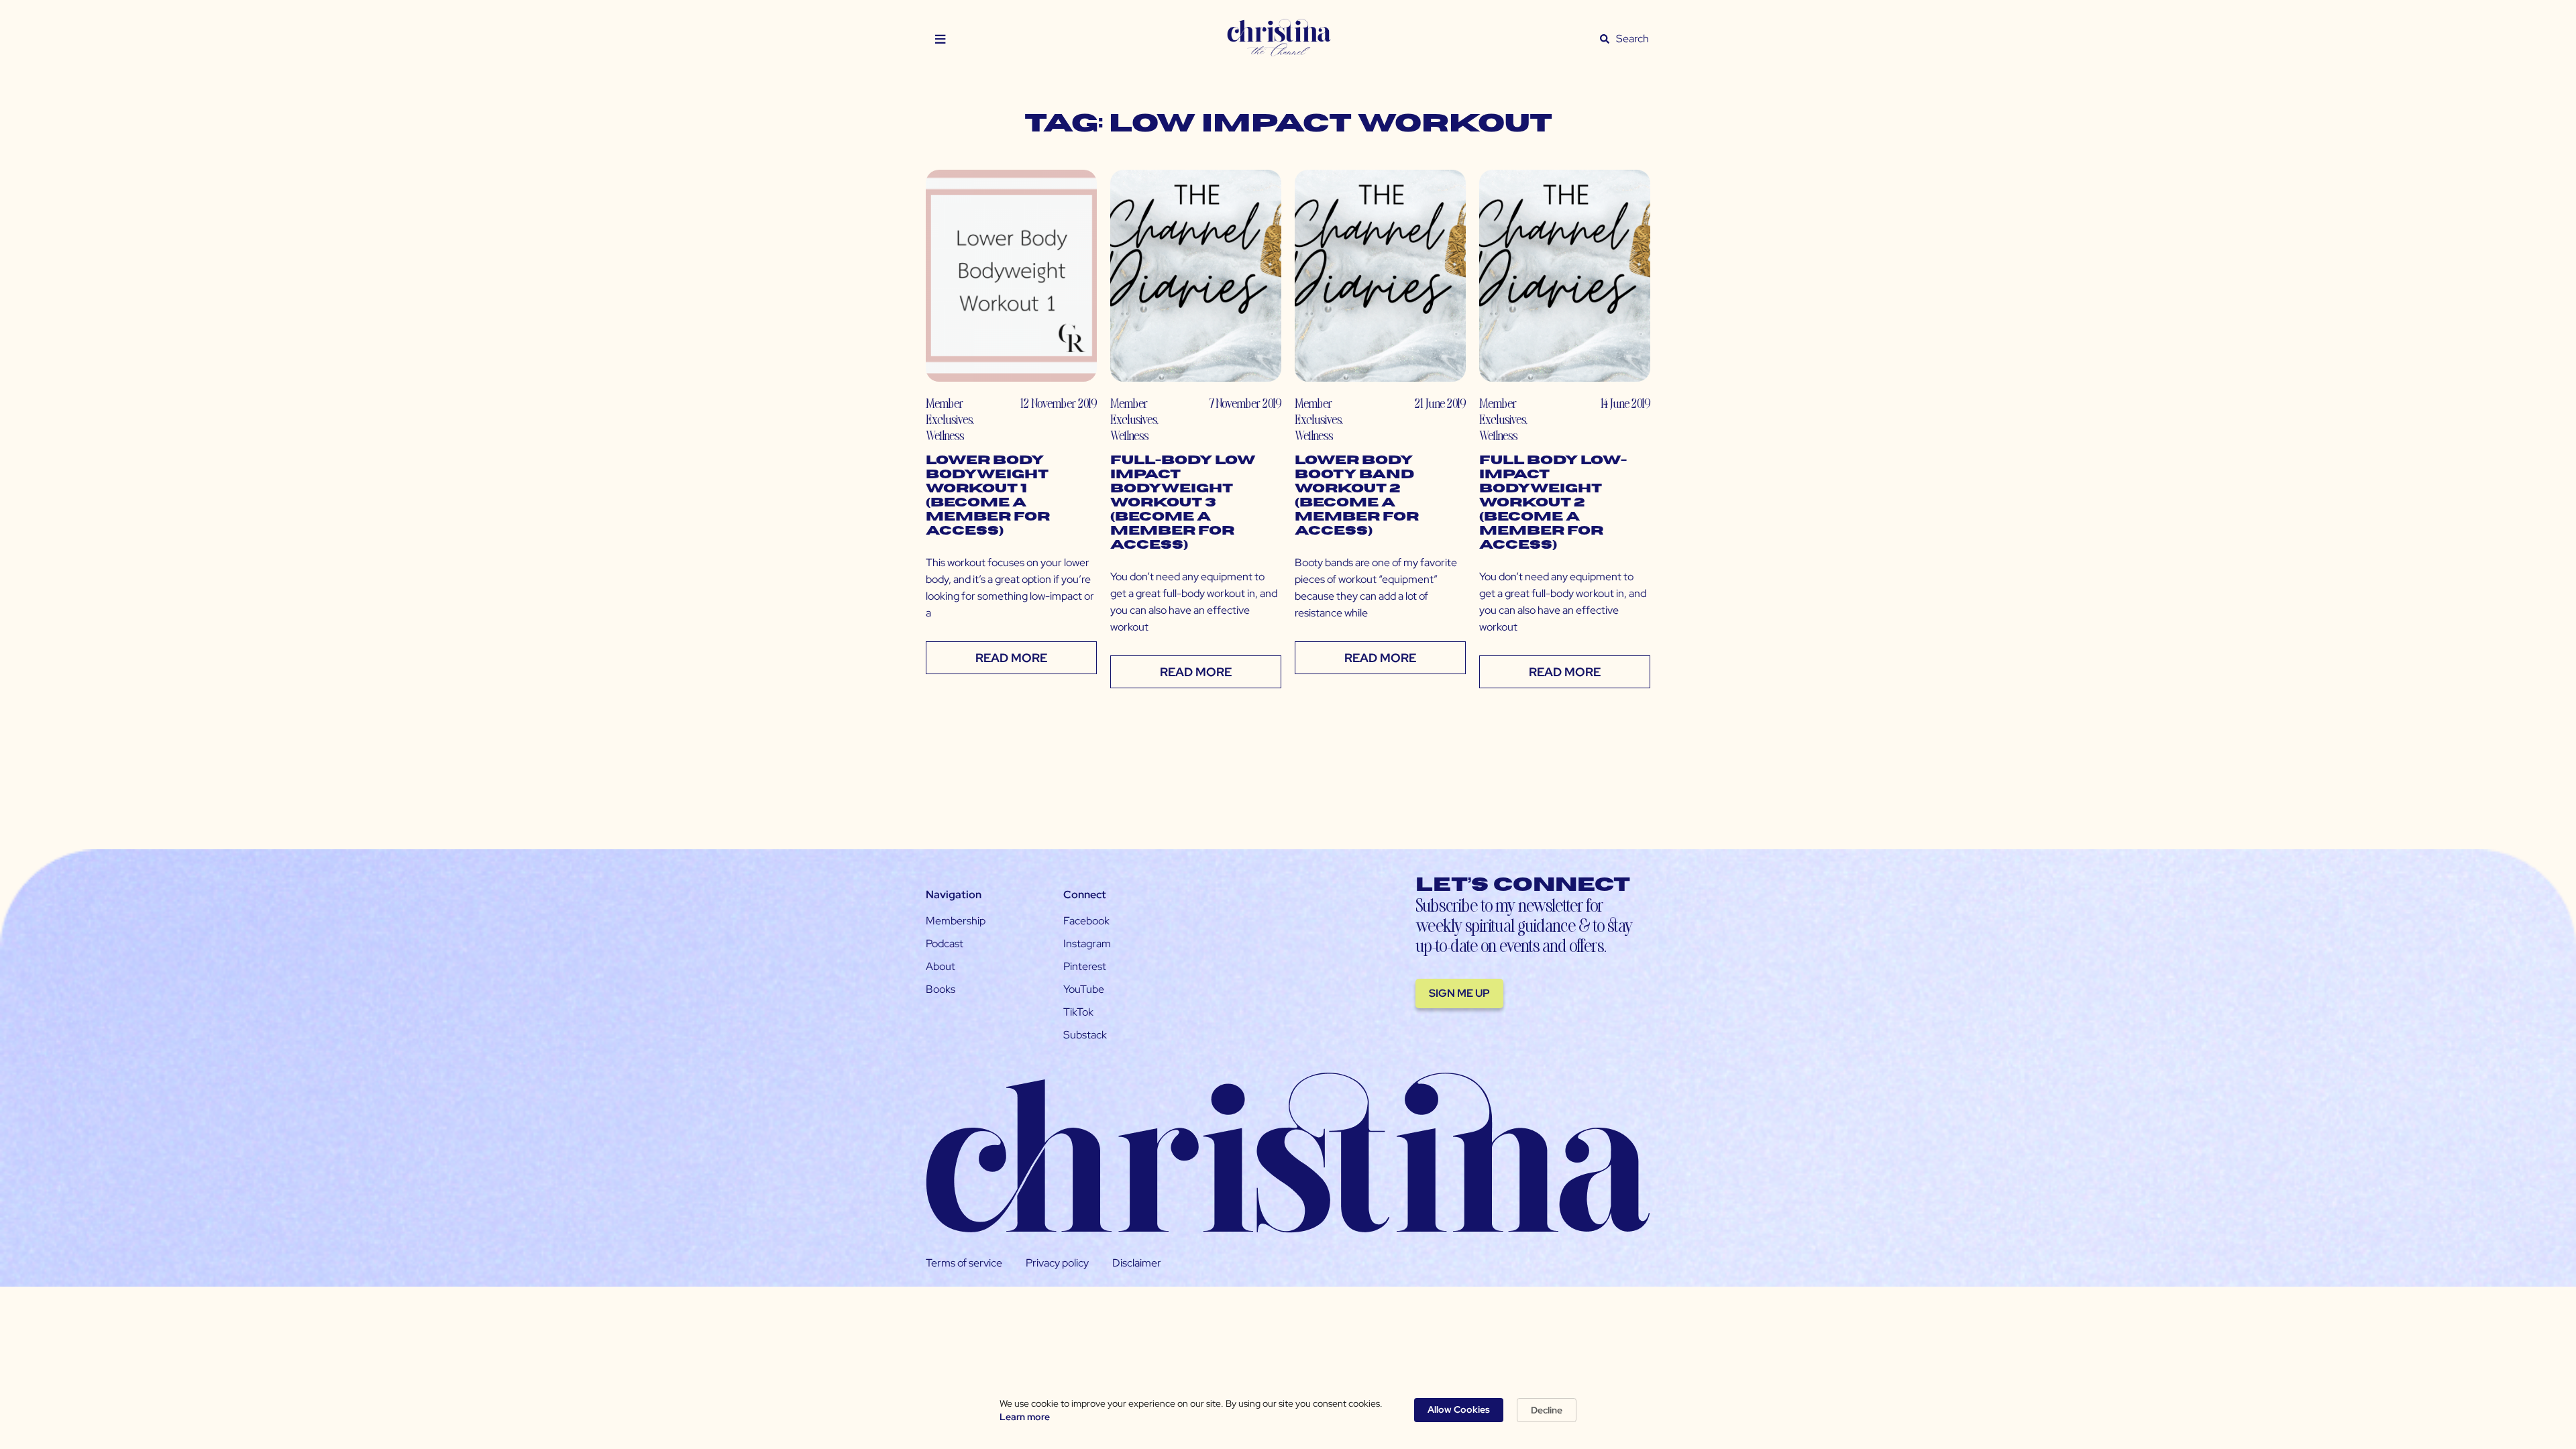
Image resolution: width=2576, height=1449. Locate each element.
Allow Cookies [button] (1459, 1409)
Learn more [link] (1025, 1417)
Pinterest (1085, 966)
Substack (1085, 1035)
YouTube (1084, 989)
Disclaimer (1137, 1263)
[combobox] (1633, 39)
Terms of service (964, 1263)
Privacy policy (1057, 1263)
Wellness (945, 435)
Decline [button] (1547, 1410)
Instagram (1087, 944)
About (941, 966)
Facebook (1086, 921)
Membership (956, 921)
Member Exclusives (949, 411)
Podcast (945, 944)
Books (941, 989)
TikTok (1078, 1012)
